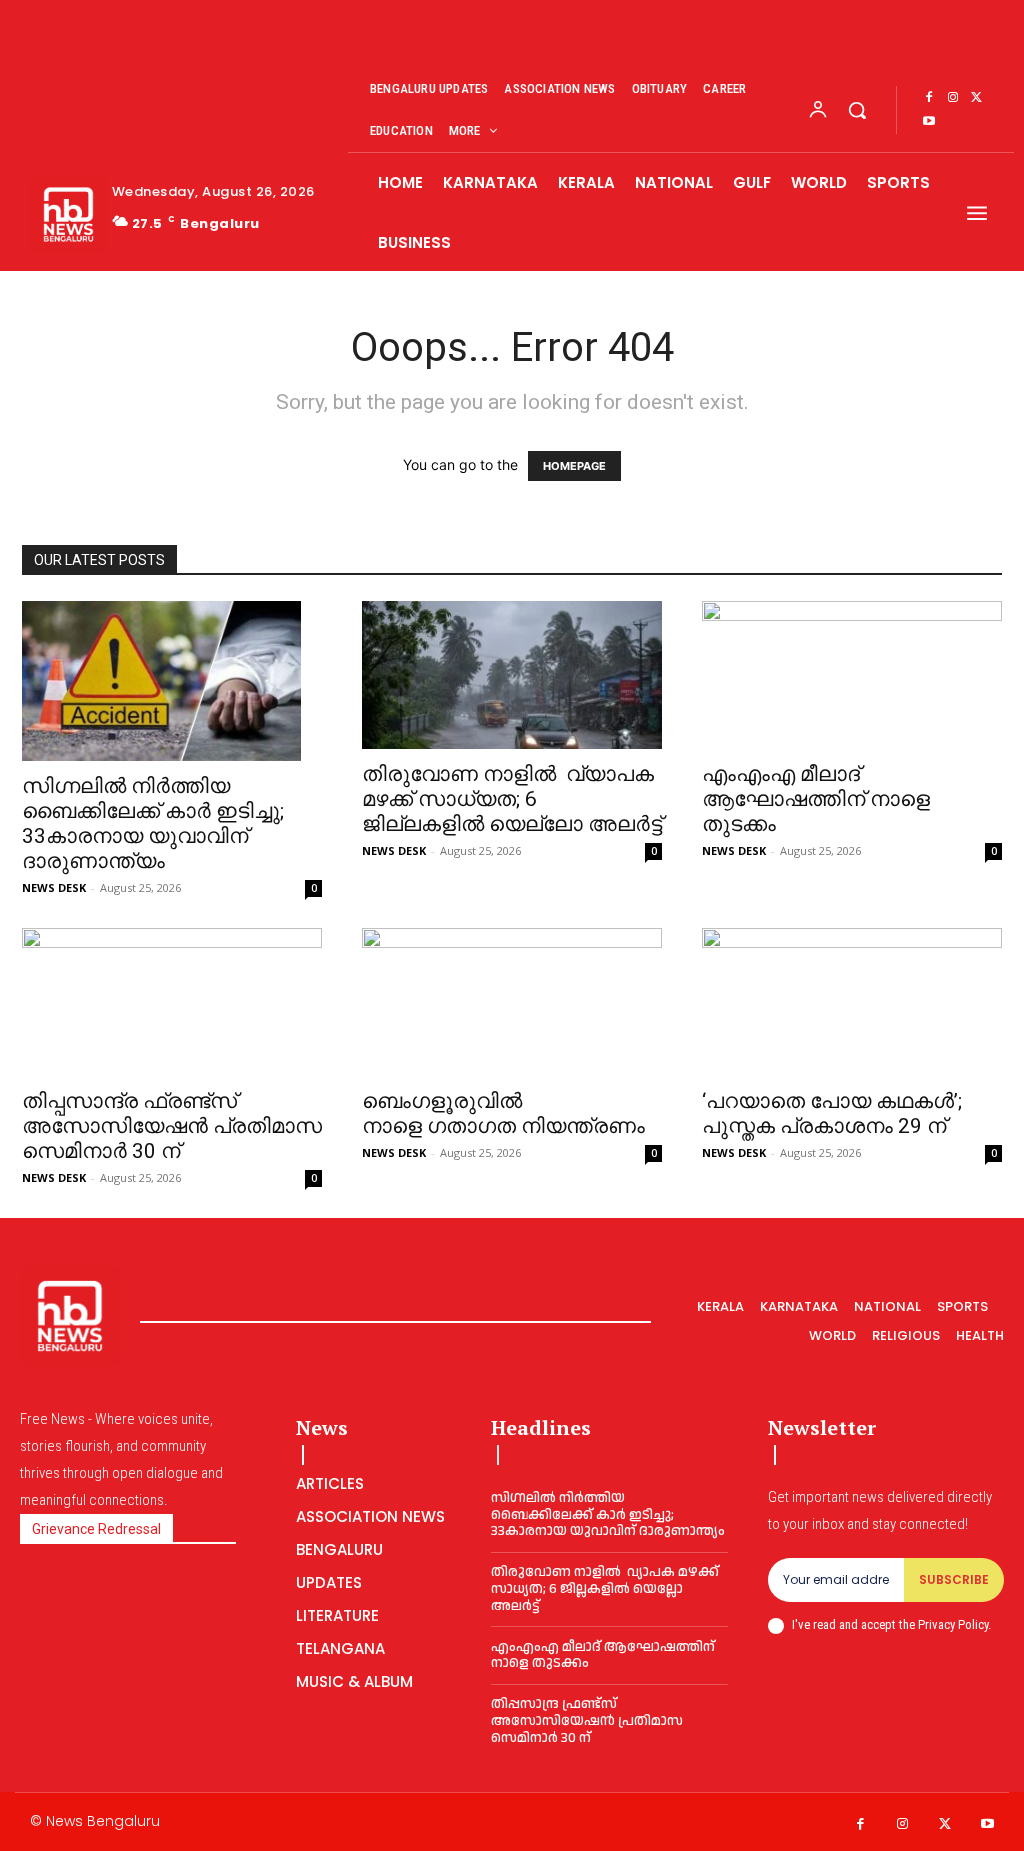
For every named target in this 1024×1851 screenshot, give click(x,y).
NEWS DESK (54, 887)
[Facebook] (929, 98)
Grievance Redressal (96, 1529)
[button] (857, 110)
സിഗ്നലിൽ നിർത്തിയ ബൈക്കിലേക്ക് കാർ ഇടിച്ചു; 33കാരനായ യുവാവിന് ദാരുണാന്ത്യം (153, 823)
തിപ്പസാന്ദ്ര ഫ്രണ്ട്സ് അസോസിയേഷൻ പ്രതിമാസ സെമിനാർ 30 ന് (172, 1126)
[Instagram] (953, 98)
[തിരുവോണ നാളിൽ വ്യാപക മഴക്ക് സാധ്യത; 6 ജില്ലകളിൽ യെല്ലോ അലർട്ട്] (512, 675)
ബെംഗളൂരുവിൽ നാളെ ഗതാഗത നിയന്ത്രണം (503, 1113)
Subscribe (954, 1579)
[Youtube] (929, 122)
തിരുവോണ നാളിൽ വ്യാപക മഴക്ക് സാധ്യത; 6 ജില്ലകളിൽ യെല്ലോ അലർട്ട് (512, 799)
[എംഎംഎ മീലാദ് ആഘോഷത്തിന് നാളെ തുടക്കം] (852, 675)
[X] (977, 98)
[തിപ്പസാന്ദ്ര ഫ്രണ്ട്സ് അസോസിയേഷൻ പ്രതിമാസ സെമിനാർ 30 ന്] (172, 1002)
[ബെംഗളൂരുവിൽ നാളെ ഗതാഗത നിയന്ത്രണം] (512, 1002)
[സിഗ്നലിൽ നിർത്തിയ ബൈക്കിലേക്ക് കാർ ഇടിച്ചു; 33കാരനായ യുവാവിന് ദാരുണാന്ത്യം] (172, 681)
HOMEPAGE (574, 466)
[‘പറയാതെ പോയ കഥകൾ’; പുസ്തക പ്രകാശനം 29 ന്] (852, 1002)
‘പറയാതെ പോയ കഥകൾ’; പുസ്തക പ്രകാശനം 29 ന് (832, 1113)
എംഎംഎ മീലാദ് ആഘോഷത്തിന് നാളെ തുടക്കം (816, 799)
